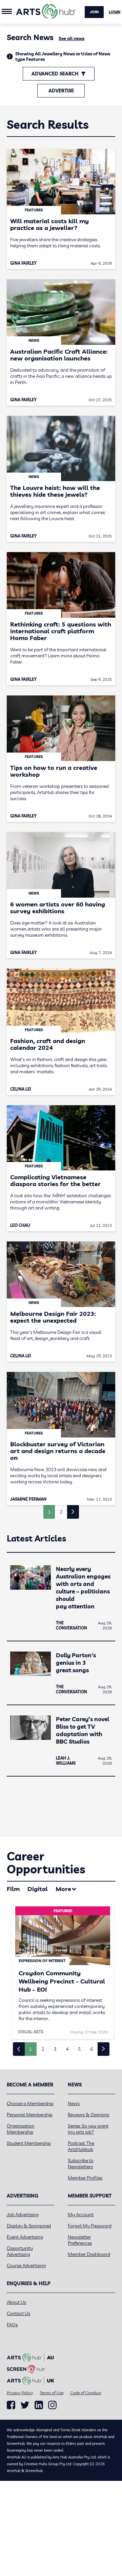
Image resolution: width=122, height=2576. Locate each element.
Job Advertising (23, 2215)
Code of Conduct (86, 2393)
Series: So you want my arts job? (88, 2129)
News (74, 2103)
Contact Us (18, 2313)
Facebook (11, 2405)
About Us (16, 2302)
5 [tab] (79, 2049)
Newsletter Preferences (80, 2240)
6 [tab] (91, 2049)
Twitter (25, 2405)
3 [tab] (55, 2049)
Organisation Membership (21, 2129)
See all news (72, 38)
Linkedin (39, 2405)
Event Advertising (25, 2237)
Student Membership (29, 2143)
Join (94, 12)
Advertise (61, 91)
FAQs (12, 2325)
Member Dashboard (89, 2254)
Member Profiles (85, 2178)
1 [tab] (30, 2049)
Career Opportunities (46, 1863)
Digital (38, 1889)
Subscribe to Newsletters (81, 2164)
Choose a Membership (30, 2103)
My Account (81, 2215)
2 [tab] (43, 2049)
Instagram (52, 2405)
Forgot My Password (90, 2226)
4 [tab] (67, 2049)
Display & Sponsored (29, 2226)
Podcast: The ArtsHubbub (81, 2146)
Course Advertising (26, 2265)
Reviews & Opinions (88, 2115)
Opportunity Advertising (20, 2251)
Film (13, 1889)
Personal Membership (30, 2115)
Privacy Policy (20, 2393)
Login (115, 12)
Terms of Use (52, 2393)
